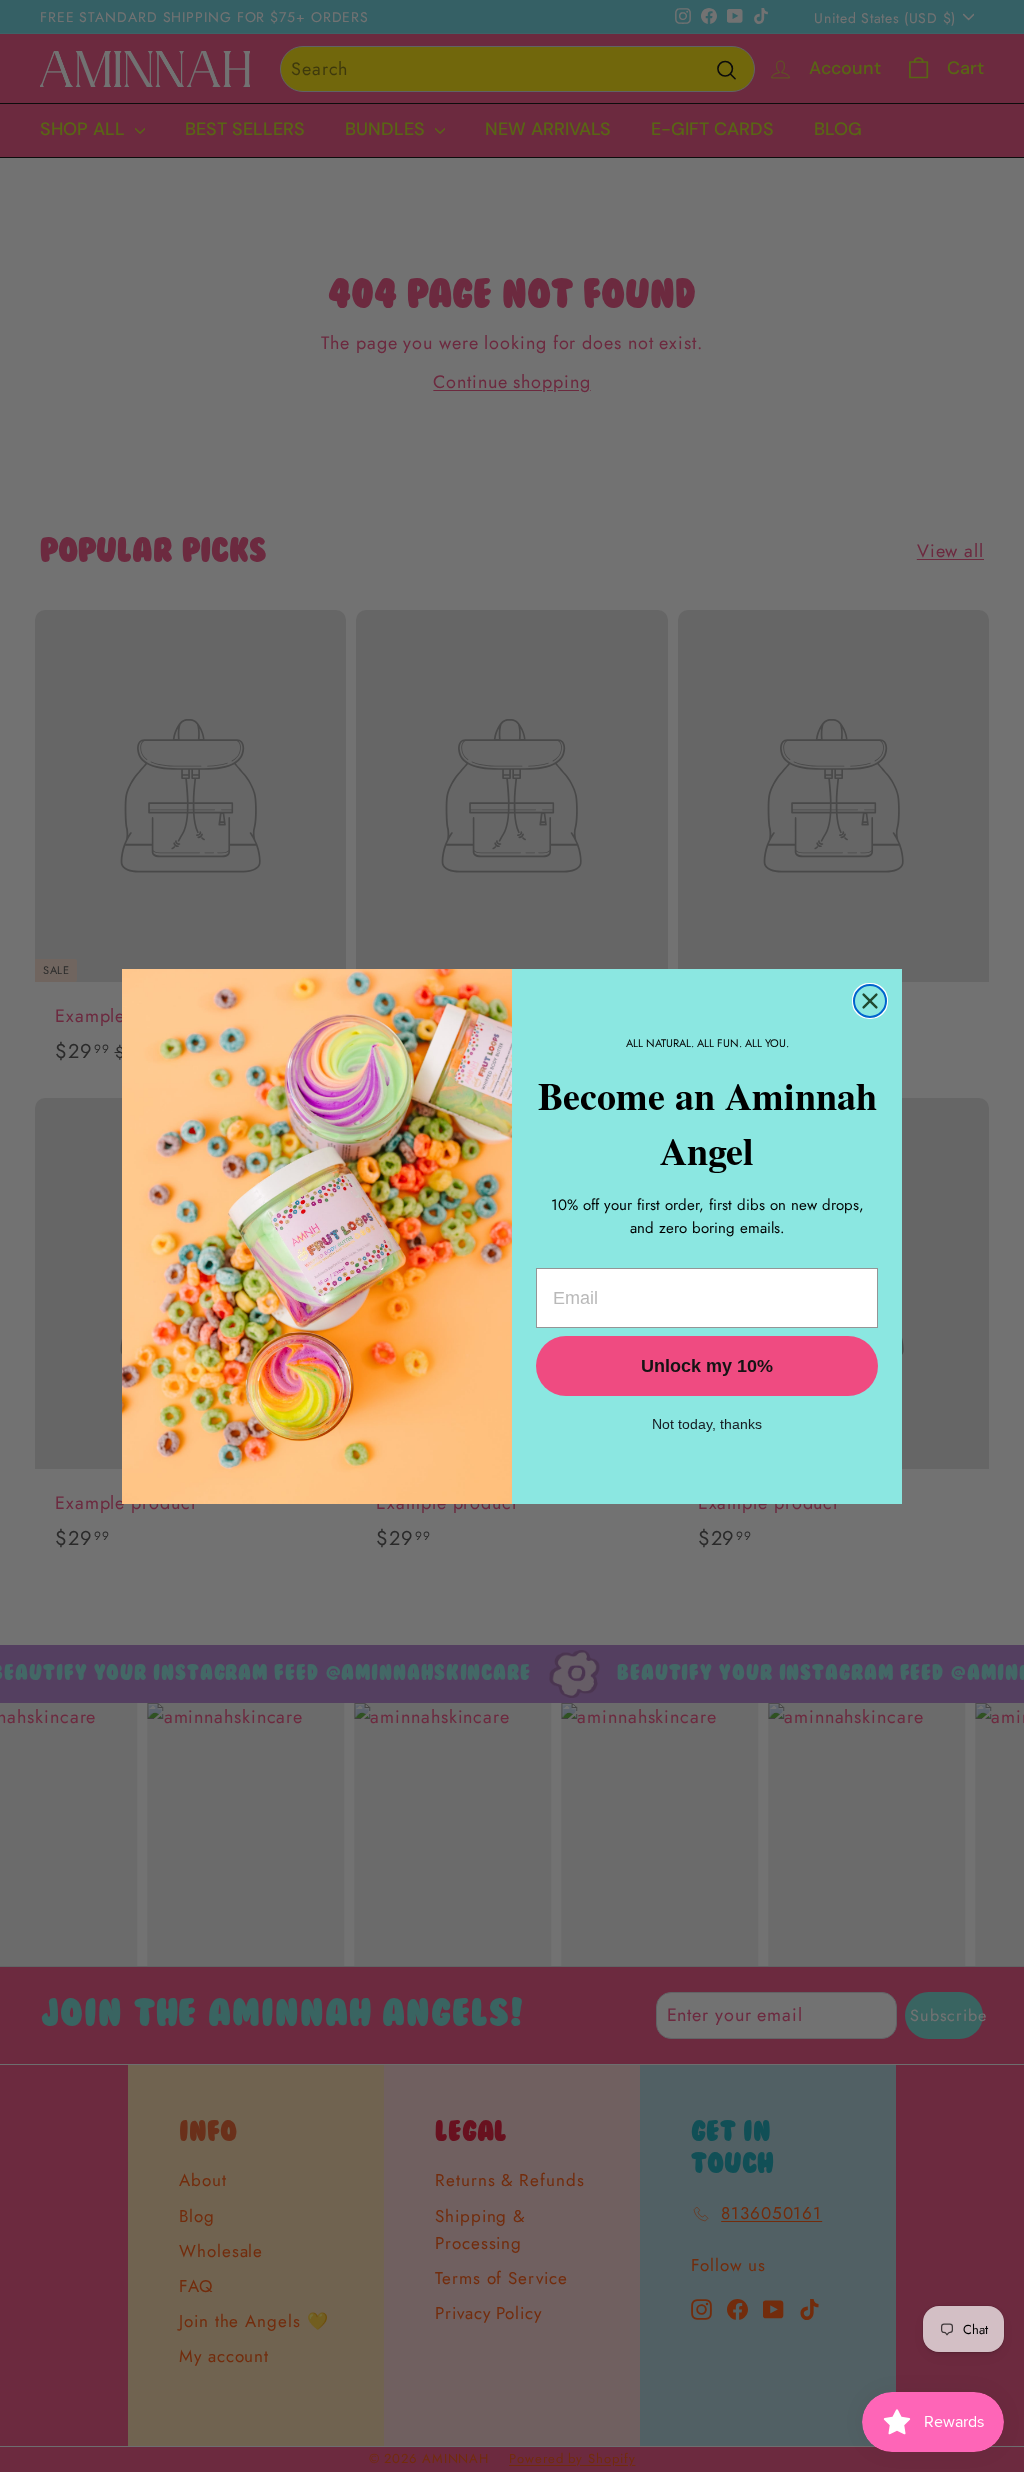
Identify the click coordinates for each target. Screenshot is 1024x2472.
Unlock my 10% (707, 1366)
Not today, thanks (707, 1424)
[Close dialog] (870, 1001)
